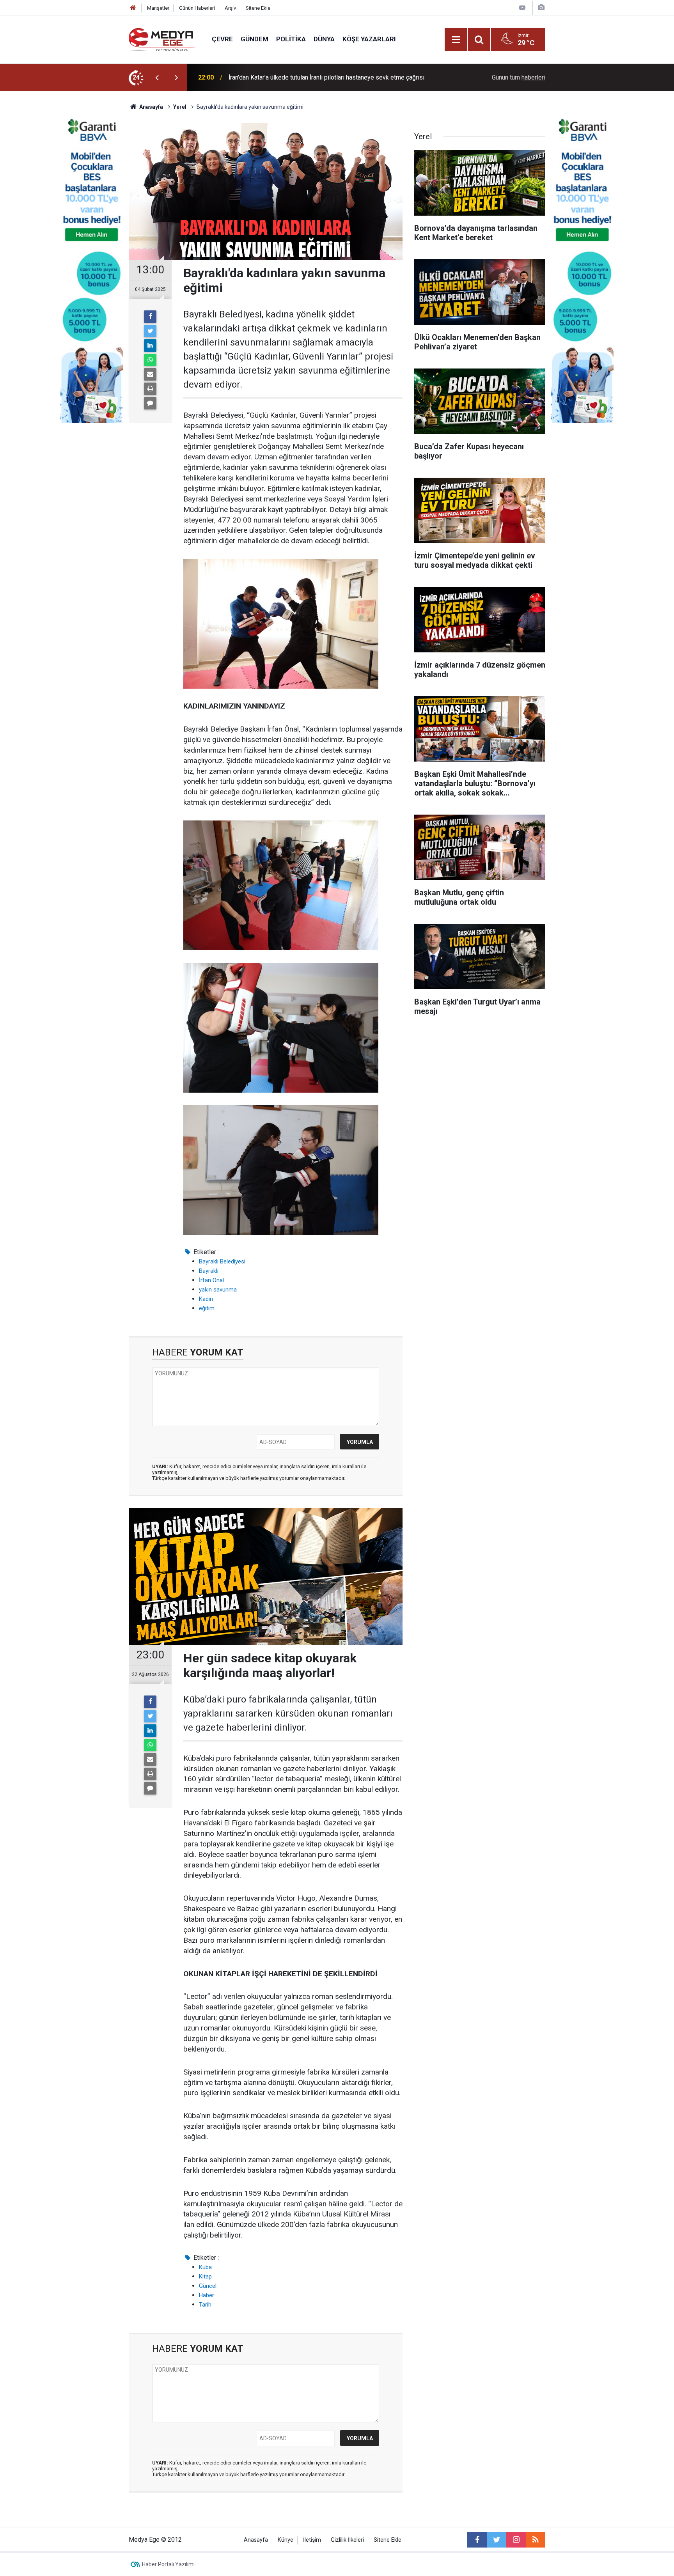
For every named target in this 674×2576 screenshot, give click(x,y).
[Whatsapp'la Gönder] (150, 360)
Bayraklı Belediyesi (222, 1261)
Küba (205, 2267)
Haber (207, 2295)
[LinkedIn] (150, 345)
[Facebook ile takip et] (477, 2540)
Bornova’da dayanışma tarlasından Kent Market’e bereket (305, 77)
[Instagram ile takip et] (516, 2540)
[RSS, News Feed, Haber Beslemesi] (536, 2540)
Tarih (205, 2305)
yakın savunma (218, 1290)
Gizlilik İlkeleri (347, 2540)
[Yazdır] (150, 389)
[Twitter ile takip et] (497, 2540)
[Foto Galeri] (541, 8)
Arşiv (230, 8)
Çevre (222, 39)
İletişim (312, 2540)
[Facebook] (150, 317)
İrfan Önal (211, 1280)
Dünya (324, 39)
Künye (286, 2540)
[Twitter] (150, 331)
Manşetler (158, 8)
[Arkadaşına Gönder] (150, 374)
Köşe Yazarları (369, 39)
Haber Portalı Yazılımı (168, 2564)
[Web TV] (522, 8)
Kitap (205, 2277)
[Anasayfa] (133, 8)
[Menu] (456, 40)
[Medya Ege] (162, 39)
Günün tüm (519, 77)
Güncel (208, 2286)
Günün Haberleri (197, 8)
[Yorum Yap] (150, 403)
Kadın (206, 1299)
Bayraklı (209, 1271)
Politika (291, 39)
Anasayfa (256, 2540)
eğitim (207, 1308)
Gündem (255, 39)
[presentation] (157, 78)
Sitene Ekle (258, 8)
